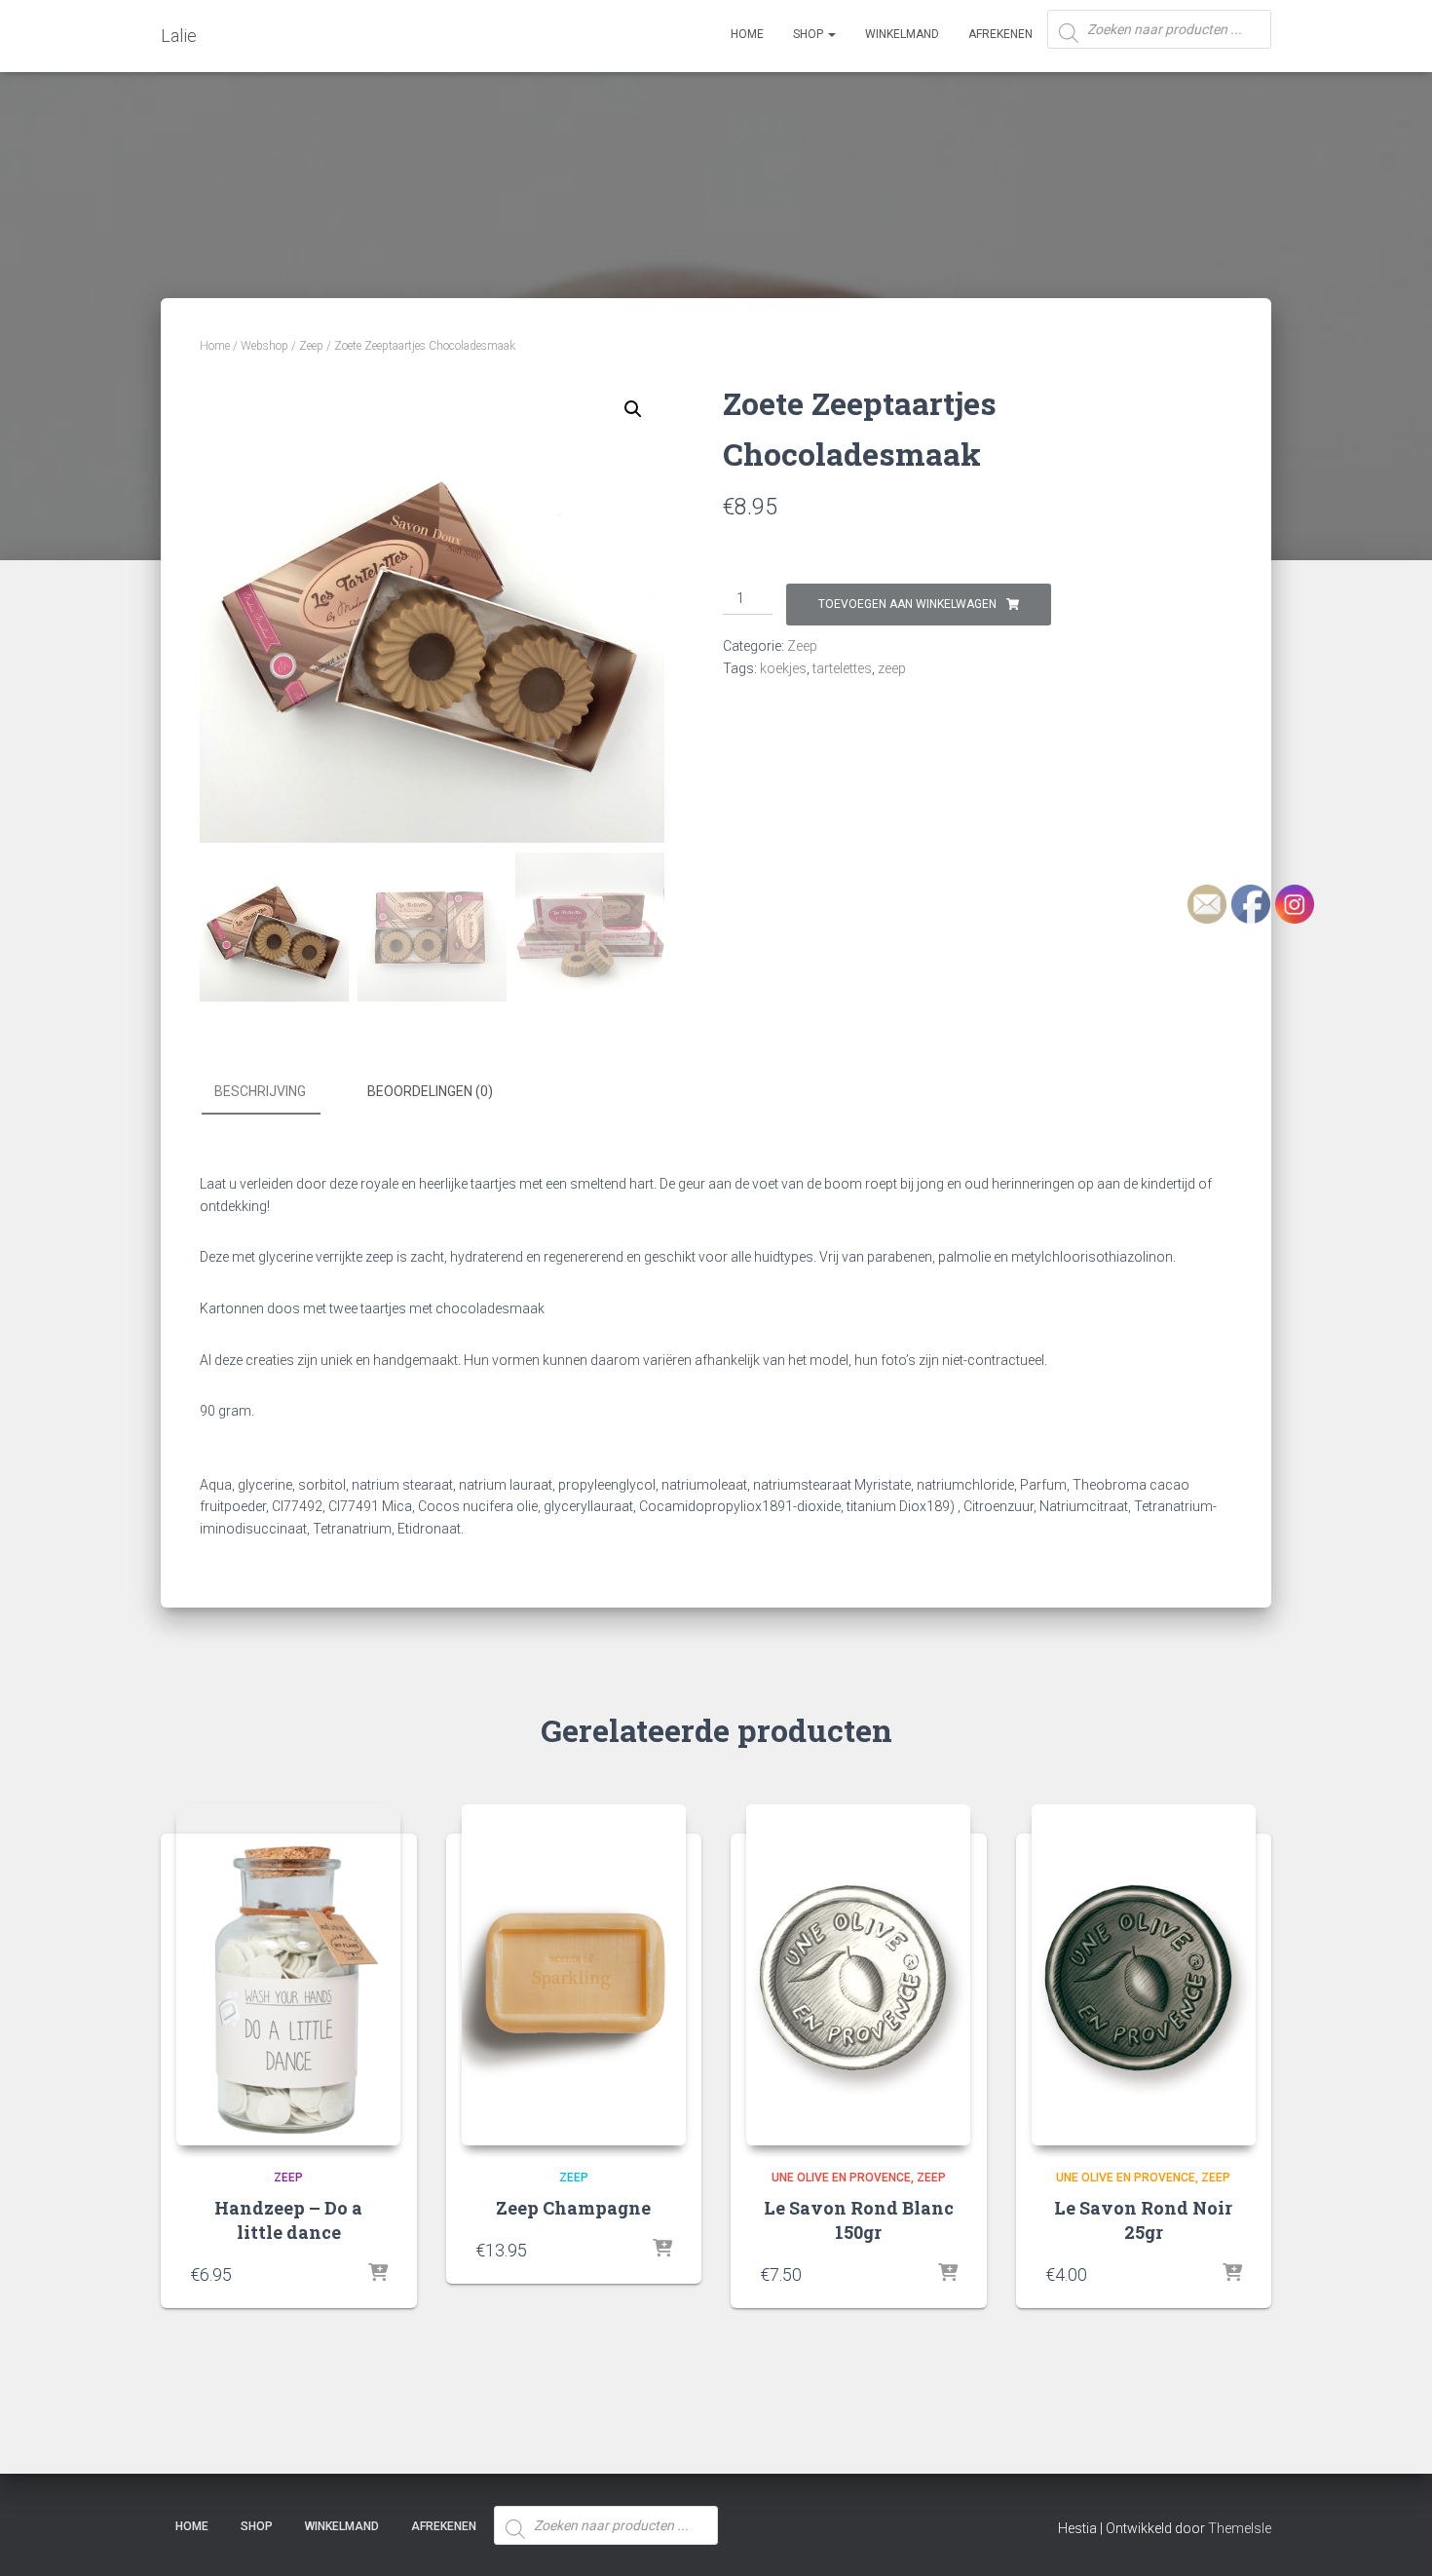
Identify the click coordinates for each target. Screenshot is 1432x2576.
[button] (633, 409)
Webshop (264, 346)
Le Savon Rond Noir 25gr (1143, 2220)
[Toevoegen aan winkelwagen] (378, 2274)
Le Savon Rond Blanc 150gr (859, 2220)
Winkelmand (902, 34)
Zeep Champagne (573, 2208)
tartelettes (842, 668)
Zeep (311, 346)
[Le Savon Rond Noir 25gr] (1144, 1975)
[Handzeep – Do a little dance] (288, 1975)
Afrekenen (1000, 34)
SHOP (810, 34)
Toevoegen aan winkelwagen (907, 604)
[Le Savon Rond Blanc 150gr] (858, 1975)
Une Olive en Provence (841, 2178)
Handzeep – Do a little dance (288, 2220)
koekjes (783, 668)
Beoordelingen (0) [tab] (430, 1091)
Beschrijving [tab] (260, 1091)
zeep (892, 668)
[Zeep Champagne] (574, 1975)
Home (747, 34)
